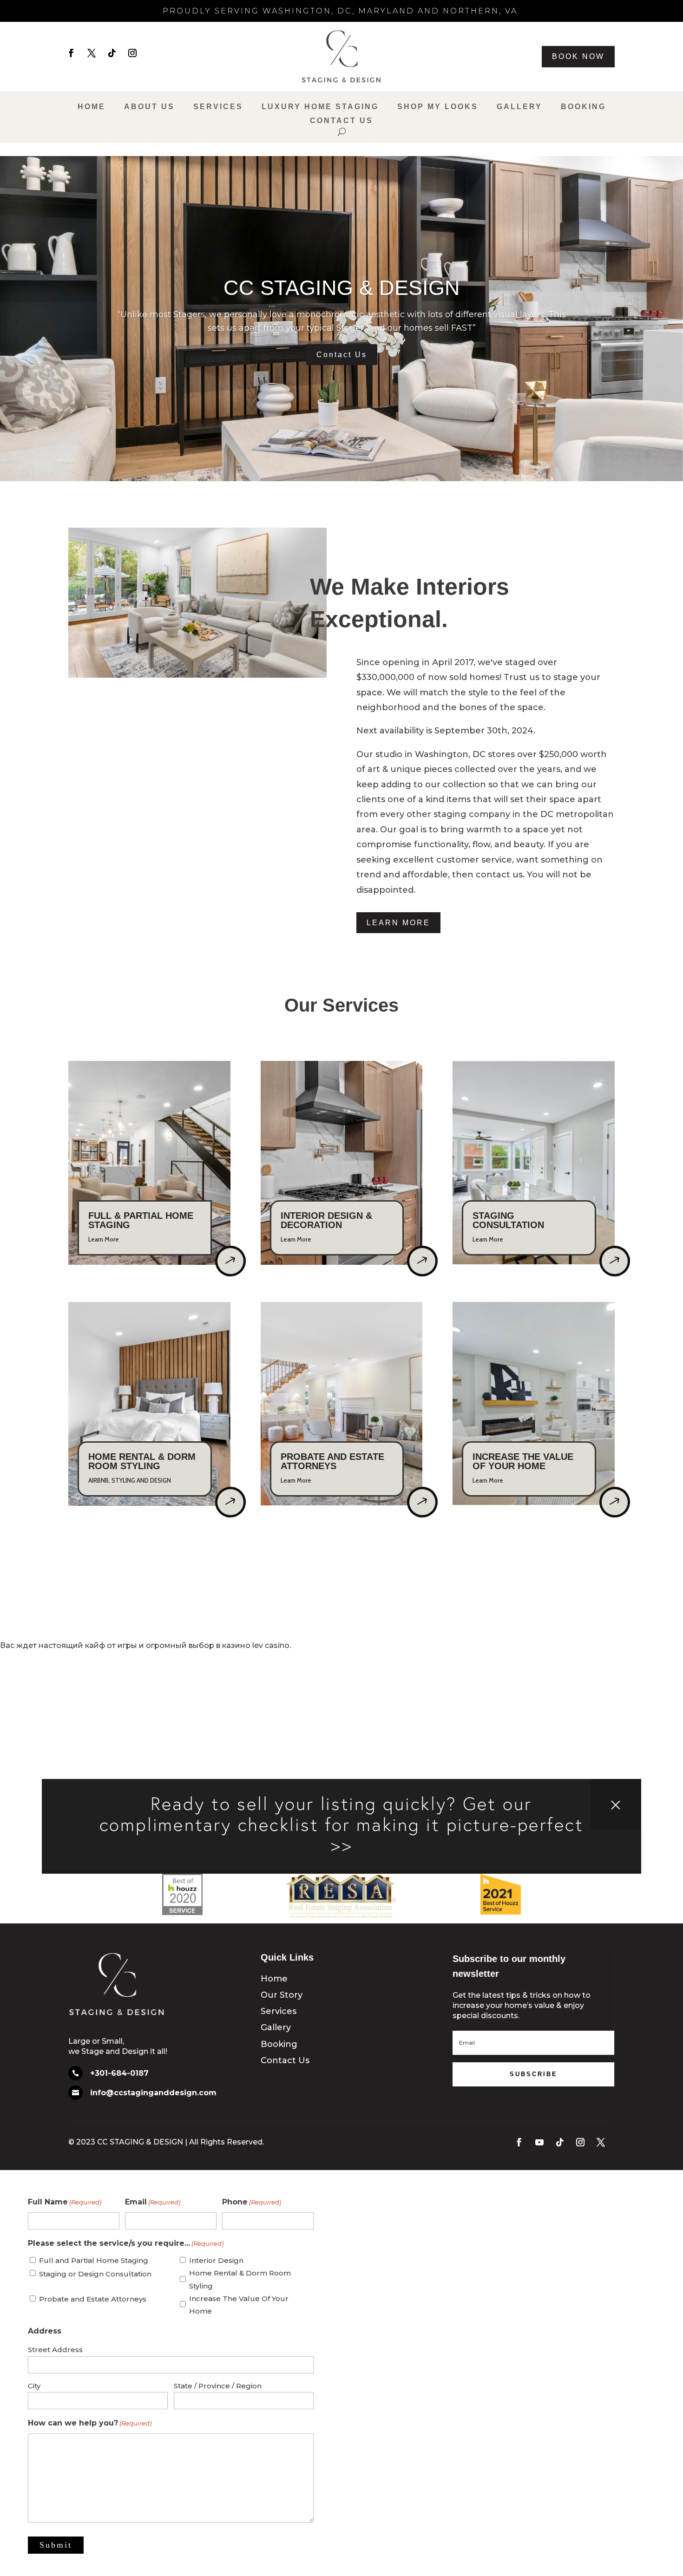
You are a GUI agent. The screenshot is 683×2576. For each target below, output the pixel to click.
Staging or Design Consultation (95, 2274)
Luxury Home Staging (320, 107)
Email (153, 2202)
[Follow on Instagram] (132, 53)
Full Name (65, 2202)
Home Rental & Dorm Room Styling (240, 2279)
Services (218, 107)
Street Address (55, 2350)
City (34, 2386)
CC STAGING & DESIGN (342, 288)
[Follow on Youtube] (539, 2142)
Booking (583, 107)
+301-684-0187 (119, 2073)
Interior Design (216, 2260)
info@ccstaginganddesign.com (153, 2093)
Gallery (519, 107)
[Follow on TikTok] (112, 53)
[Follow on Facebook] (71, 53)
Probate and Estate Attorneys (93, 2299)
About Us (149, 107)
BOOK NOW (578, 56)
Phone (252, 2202)
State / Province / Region (218, 2386)
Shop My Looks (438, 107)
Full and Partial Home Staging (94, 2260)
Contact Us (341, 121)
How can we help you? (90, 2423)
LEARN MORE (398, 923)
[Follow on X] (92, 53)
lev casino (271, 1645)
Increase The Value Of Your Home (239, 2305)
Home (92, 107)
